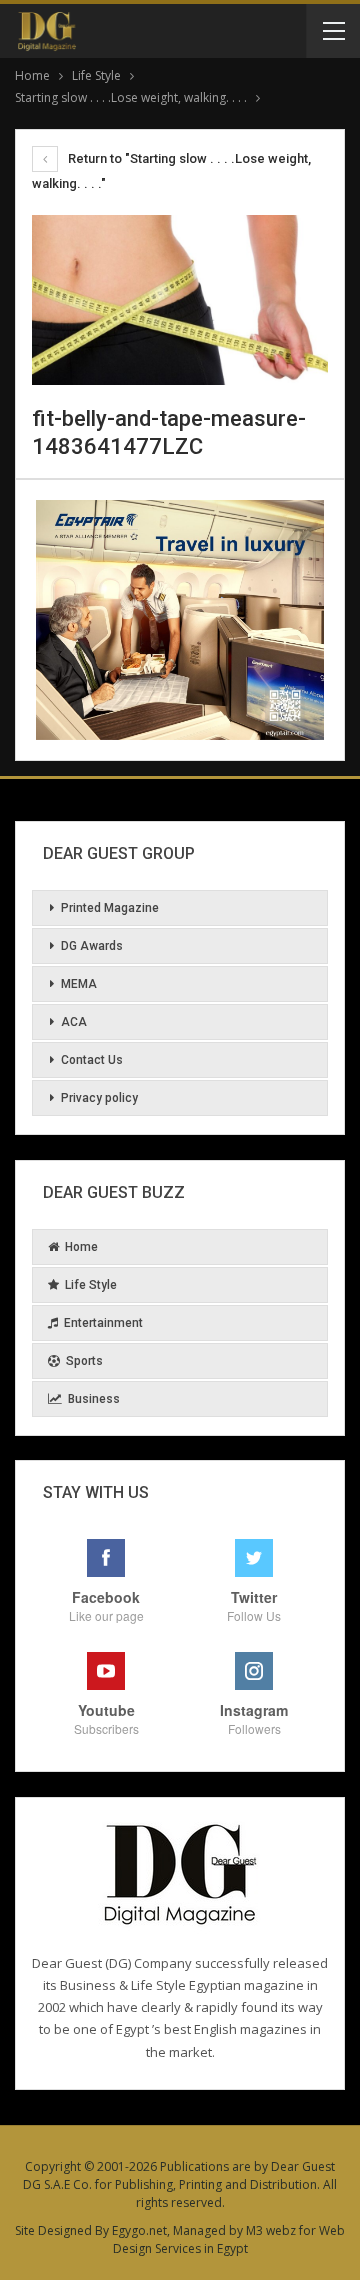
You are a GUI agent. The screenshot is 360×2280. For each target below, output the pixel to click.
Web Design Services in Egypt (229, 2239)
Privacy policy (99, 1098)
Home (81, 1247)
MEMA (79, 984)
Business (94, 1399)
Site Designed (53, 2230)
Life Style (91, 1285)
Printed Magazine (110, 908)
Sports (84, 1361)
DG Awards (92, 946)
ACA (74, 1022)
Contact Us (92, 1060)
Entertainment (103, 1323)
